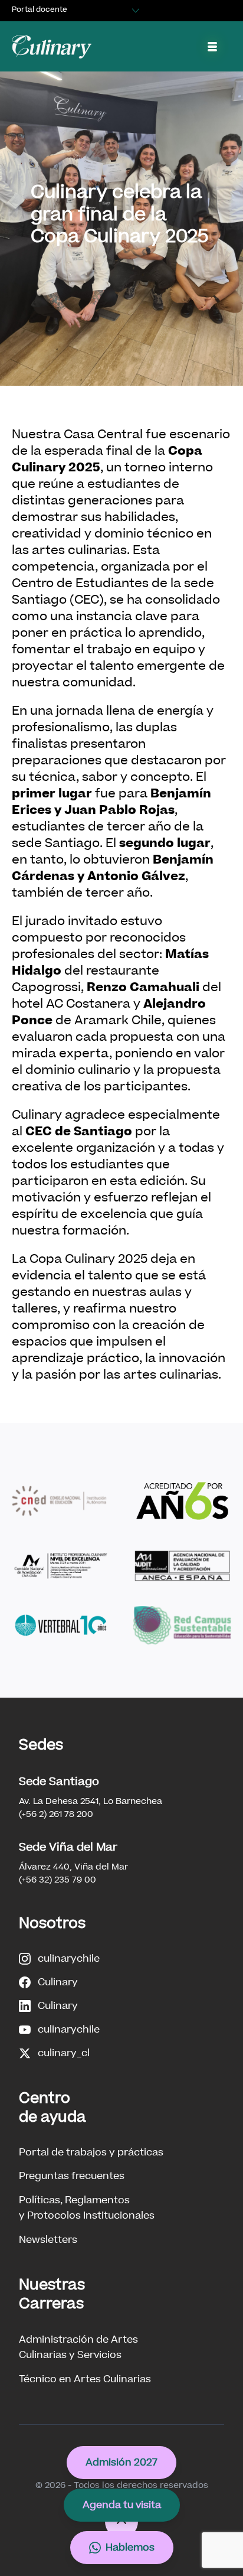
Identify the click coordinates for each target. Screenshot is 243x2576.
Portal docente (40, 9)
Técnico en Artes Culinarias (85, 2379)
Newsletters (48, 2240)
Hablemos (130, 2547)
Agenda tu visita (122, 2505)
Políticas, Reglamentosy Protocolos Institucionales (87, 2208)
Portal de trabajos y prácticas (91, 2152)
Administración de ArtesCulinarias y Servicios (78, 2347)
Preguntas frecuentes (72, 2176)
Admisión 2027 (121, 2462)
